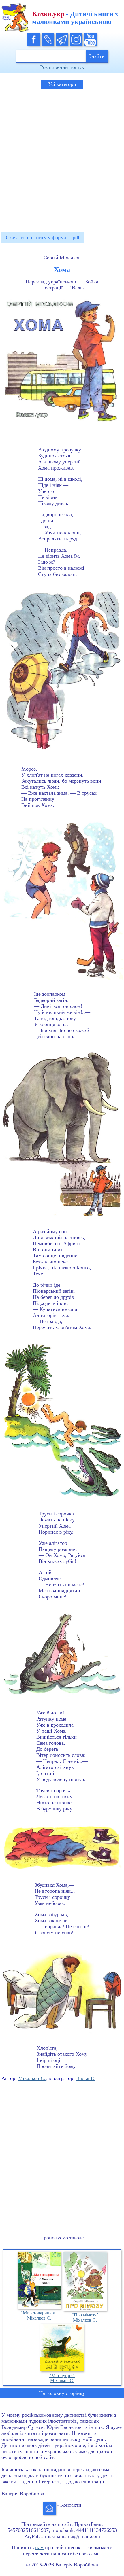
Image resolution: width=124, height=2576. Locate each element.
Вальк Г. (85, 2078)
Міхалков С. (32, 2078)
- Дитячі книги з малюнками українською (75, 18)
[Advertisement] (62, 158)
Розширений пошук (62, 67)
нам (39, 2547)
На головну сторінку (62, 2393)
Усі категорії (62, 84)
